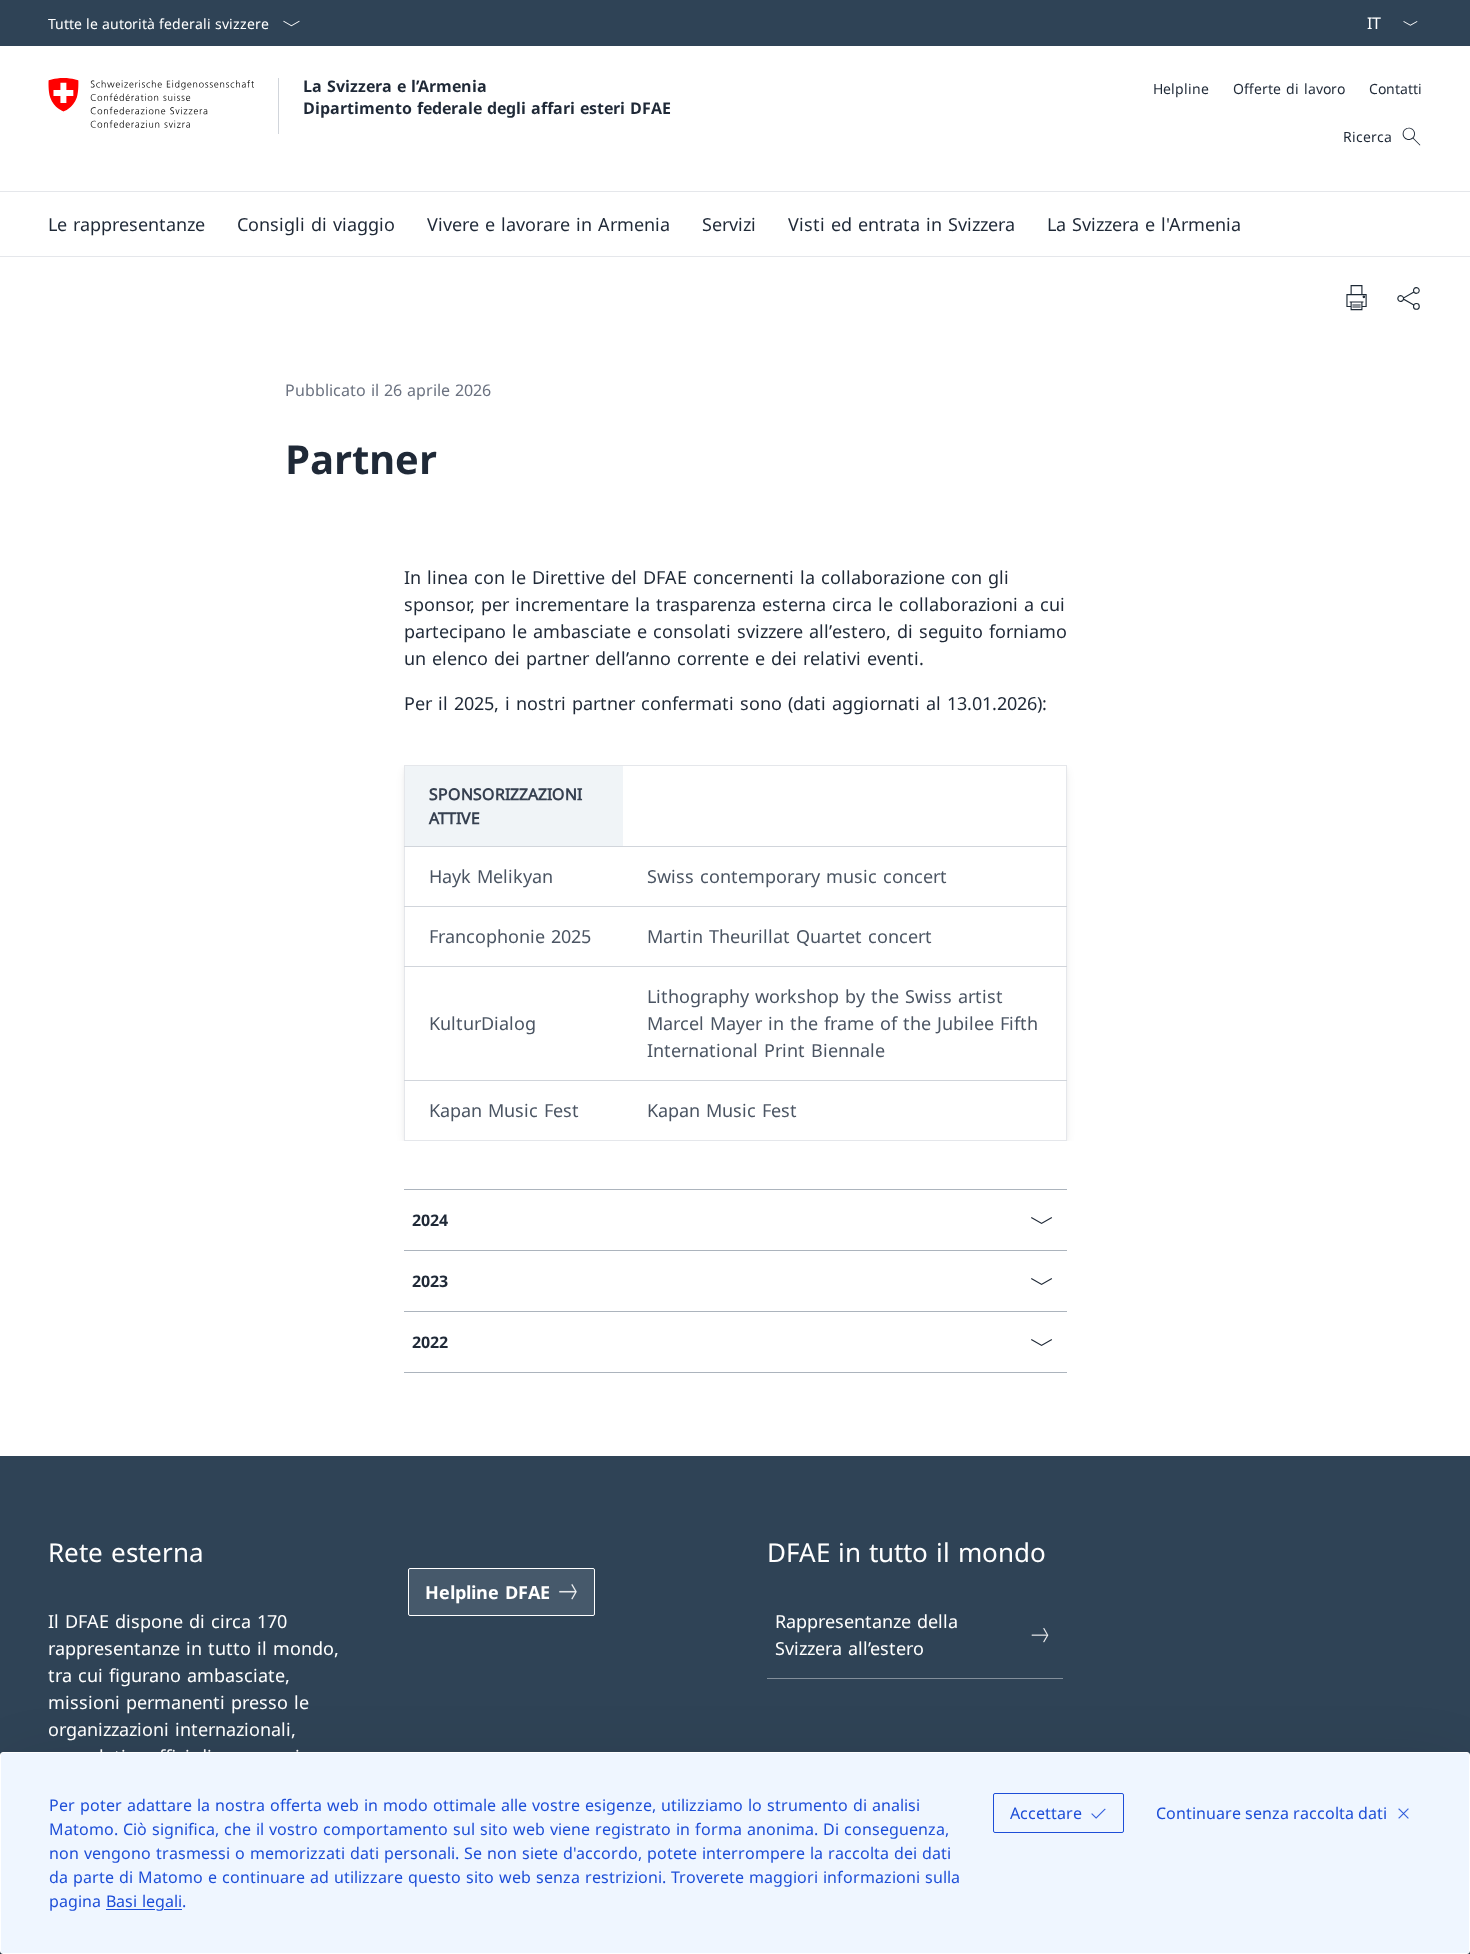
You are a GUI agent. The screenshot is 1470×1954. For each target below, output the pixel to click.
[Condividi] (1408, 297)
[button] (126, 224)
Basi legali (144, 1901)
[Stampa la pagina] (1356, 297)
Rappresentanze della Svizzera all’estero (866, 1634)
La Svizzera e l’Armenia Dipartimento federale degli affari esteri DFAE (487, 97)
